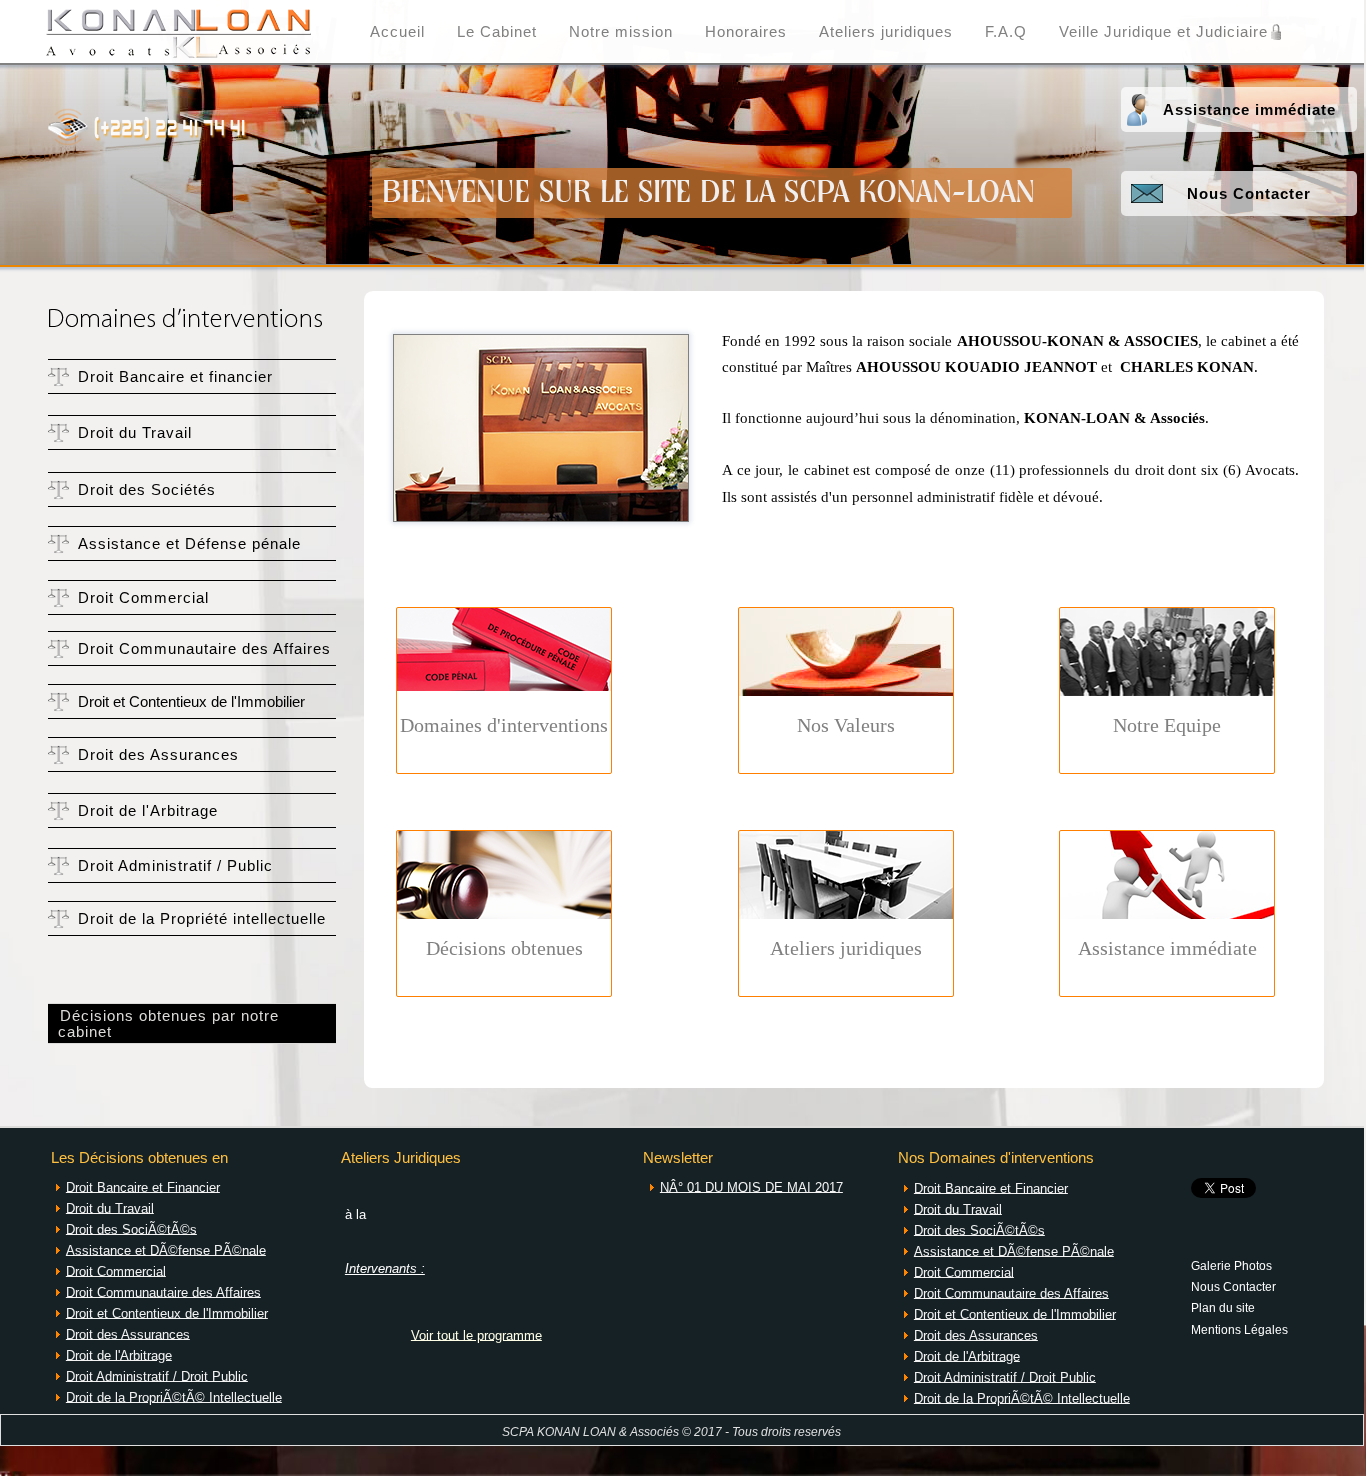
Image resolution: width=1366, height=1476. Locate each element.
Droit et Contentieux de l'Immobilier (191, 702)
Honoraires (746, 32)
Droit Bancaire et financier (175, 377)
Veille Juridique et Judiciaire (1163, 32)
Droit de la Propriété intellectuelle (202, 919)
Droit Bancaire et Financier (143, 1186)
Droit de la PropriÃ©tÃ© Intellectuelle (174, 1396)
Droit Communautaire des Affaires (204, 649)
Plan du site (1223, 1307)
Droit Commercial (143, 598)
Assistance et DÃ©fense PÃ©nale (166, 1249)
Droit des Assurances (158, 755)
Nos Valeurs (846, 725)
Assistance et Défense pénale (189, 544)
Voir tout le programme (476, 1334)
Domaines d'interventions (504, 725)
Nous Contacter (1249, 194)
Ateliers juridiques (886, 32)
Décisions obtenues (504, 948)
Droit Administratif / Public (175, 866)
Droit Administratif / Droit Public (157, 1375)
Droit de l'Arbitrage (148, 811)
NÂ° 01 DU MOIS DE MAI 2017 (751, 1186)
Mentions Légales (1239, 1329)
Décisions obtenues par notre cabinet (163, 1024)
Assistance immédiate (1249, 110)
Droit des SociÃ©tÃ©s (131, 1228)
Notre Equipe (1167, 725)
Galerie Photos (1231, 1265)
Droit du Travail (135, 433)
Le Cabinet (497, 32)
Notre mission (621, 32)
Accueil (397, 32)
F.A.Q (1006, 32)
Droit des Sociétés (147, 490)
